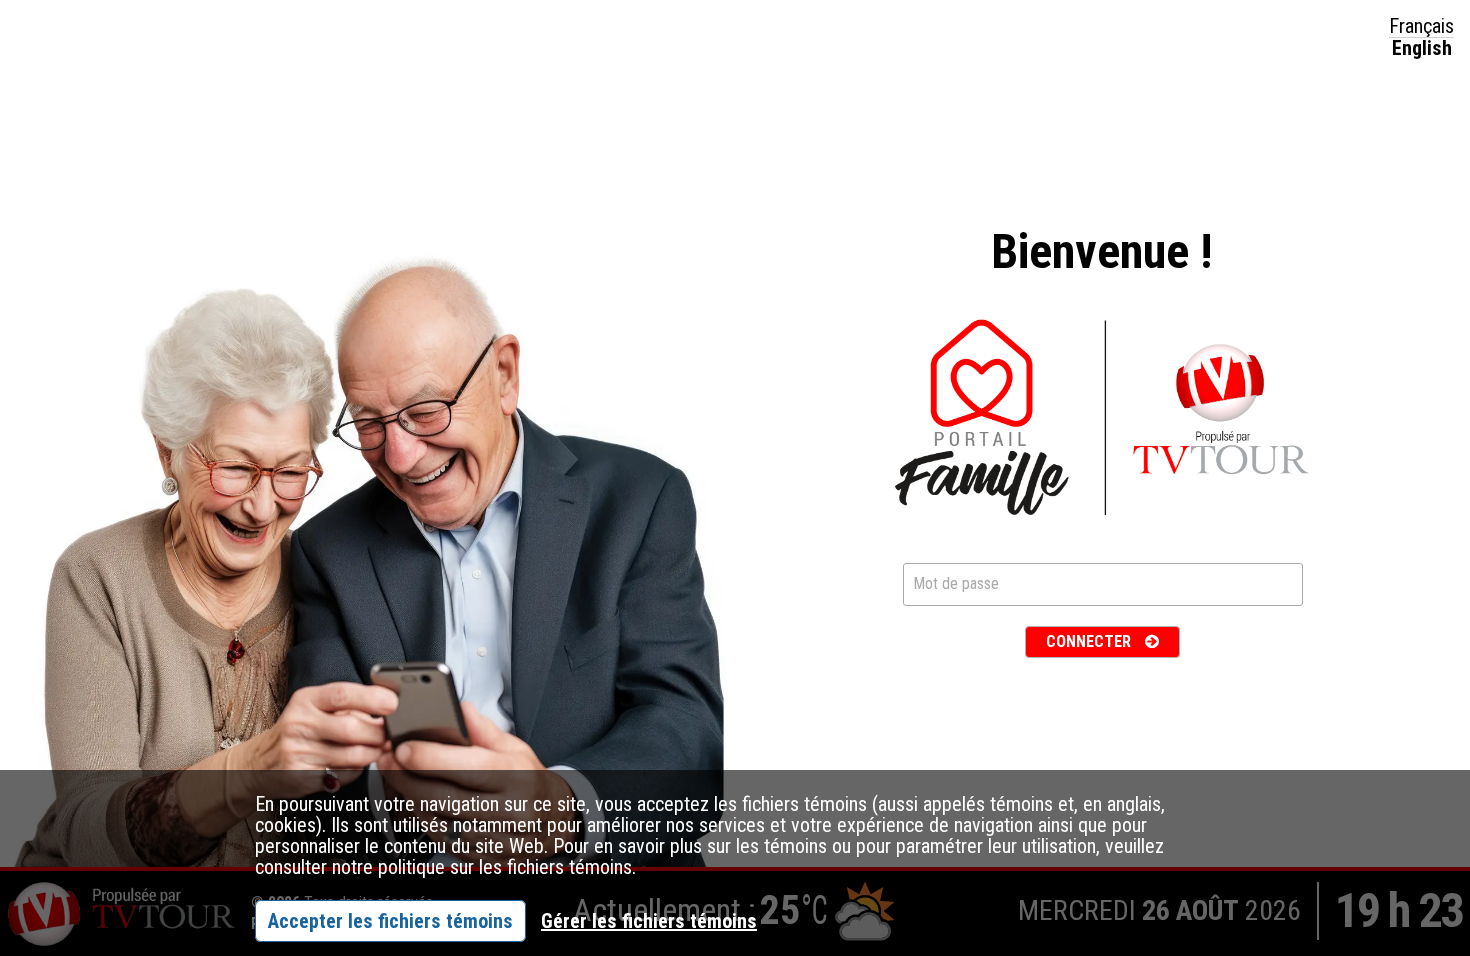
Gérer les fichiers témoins (649, 921)
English (1422, 48)
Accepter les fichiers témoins (390, 921)
